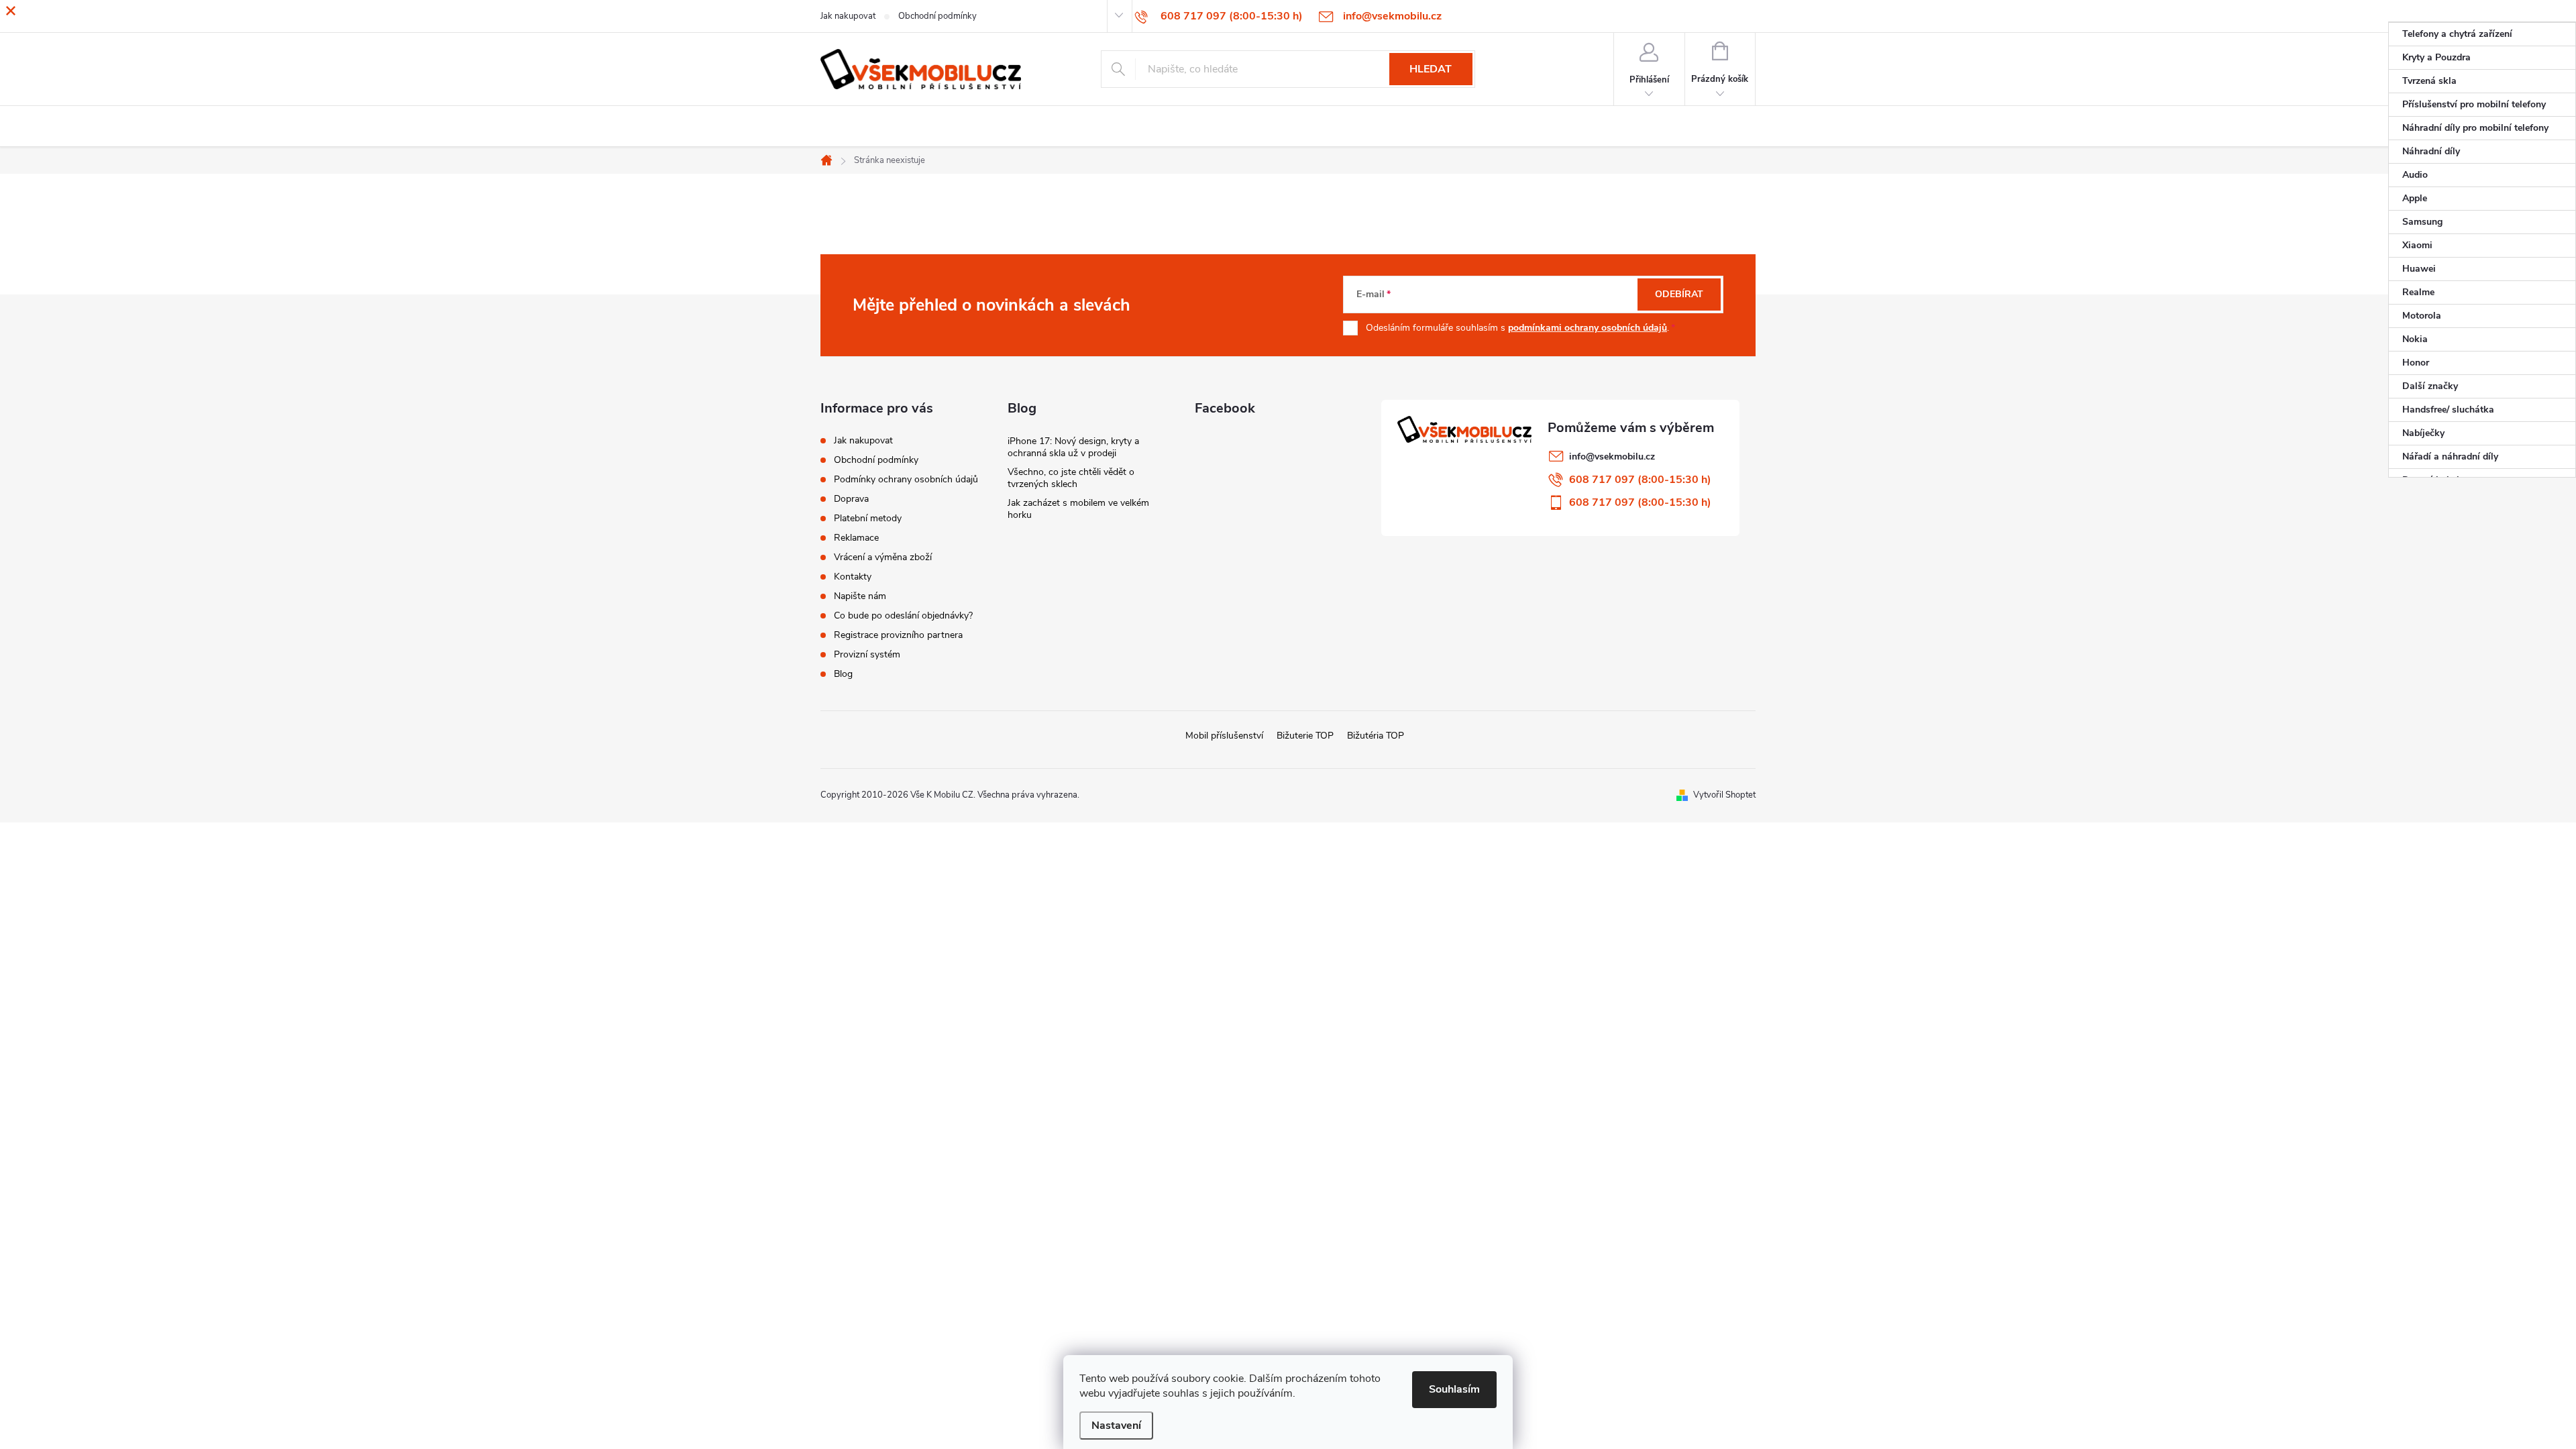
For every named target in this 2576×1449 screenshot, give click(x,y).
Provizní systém (867, 654)
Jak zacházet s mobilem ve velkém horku (1078, 509)
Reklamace (856, 538)
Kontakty (853, 577)
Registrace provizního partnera (898, 635)
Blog (843, 674)
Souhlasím (1454, 1389)
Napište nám (860, 596)
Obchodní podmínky (876, 460)
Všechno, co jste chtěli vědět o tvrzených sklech (1071, 478)
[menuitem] (2482, 34)
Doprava (851, 499)
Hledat (1431, 69)
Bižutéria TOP (1376, 736)
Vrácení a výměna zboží (883, 557)
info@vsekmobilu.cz (1612, 457)
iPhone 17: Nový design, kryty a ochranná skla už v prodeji (1073, 447)
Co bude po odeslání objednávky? (903, 615)
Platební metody (868, 518)
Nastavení (1116, 1426)
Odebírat (1679, 294)
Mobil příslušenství (1224, 736)
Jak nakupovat (863, 440)
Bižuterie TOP (1305, 736)
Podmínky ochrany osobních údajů (906, 479)
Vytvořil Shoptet (1724, 795)
